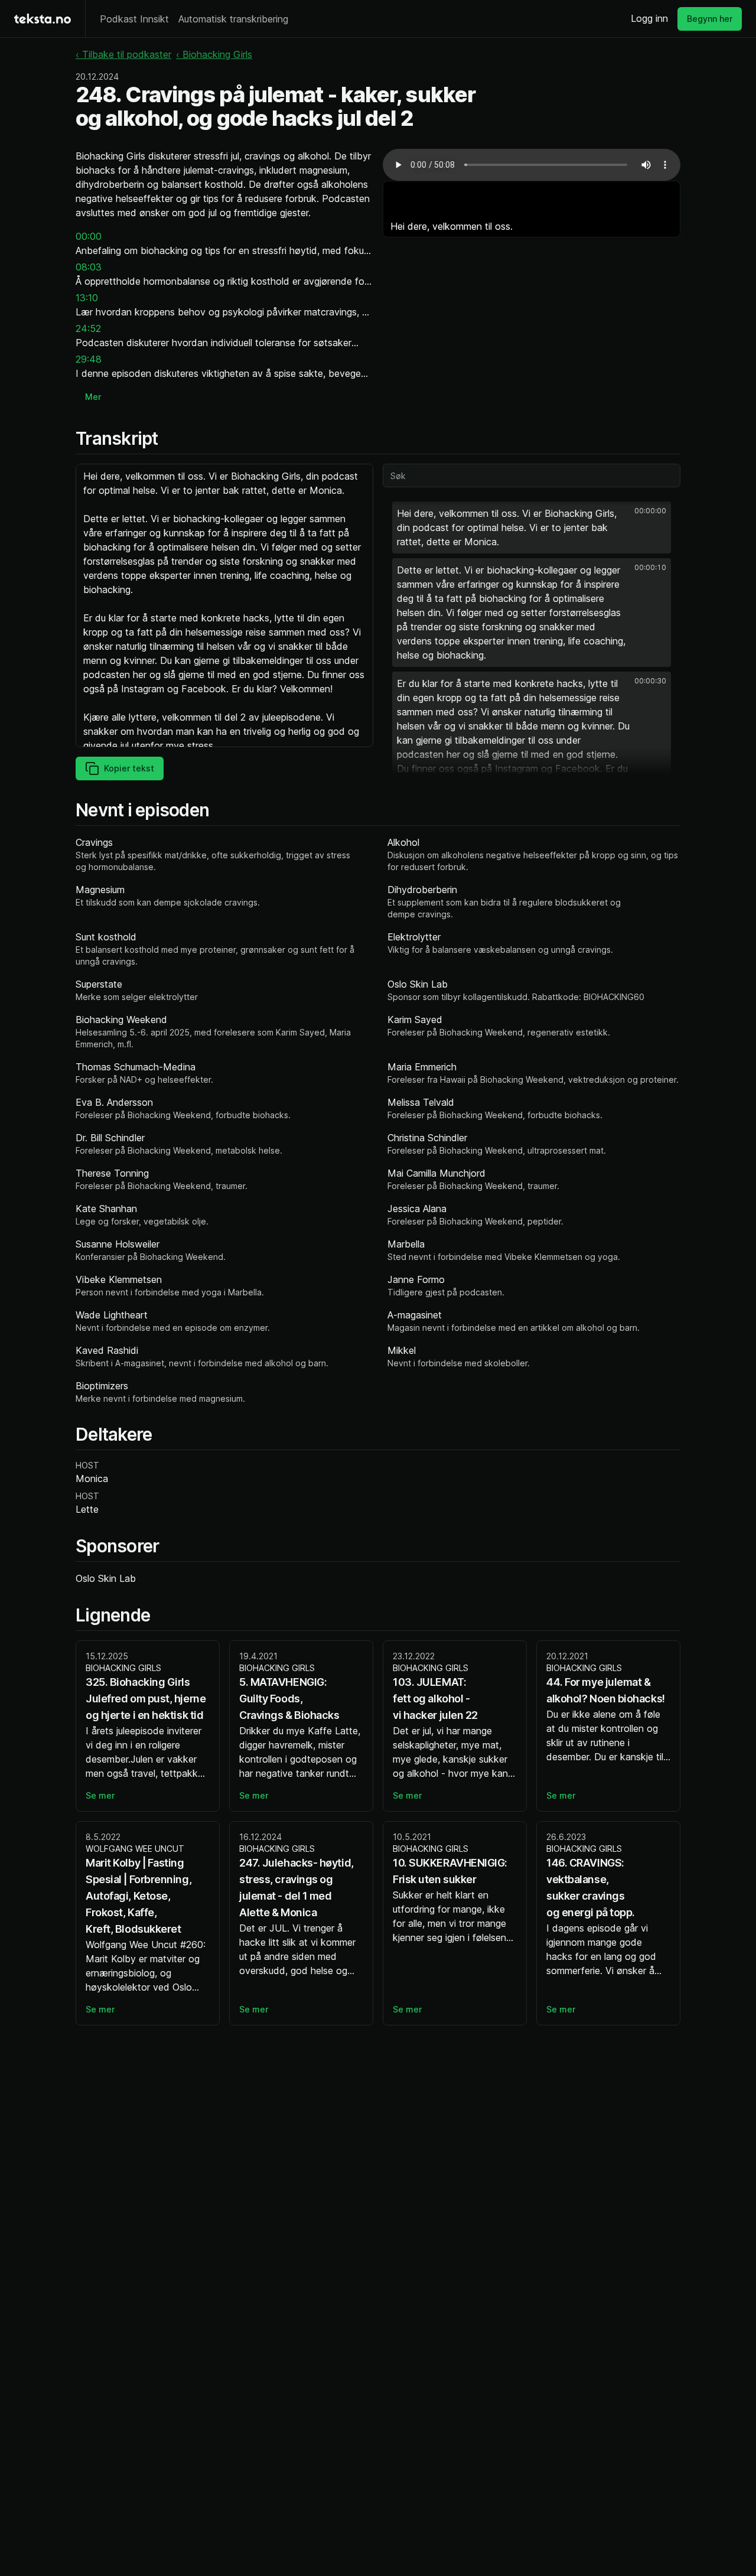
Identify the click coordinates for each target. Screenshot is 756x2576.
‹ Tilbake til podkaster (123, 54)
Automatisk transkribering (233, 19)
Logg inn (649, 18)
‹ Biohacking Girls (214, 54)
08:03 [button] (89, 267)
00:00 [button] (89, 236)
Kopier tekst (129, 768)
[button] (532, 527)
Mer (93, 397)
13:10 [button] (87, 298)
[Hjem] (43, 19)
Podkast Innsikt (134, 19)
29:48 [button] (89, 359)
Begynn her (710, 19)
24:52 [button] (88, 328)
